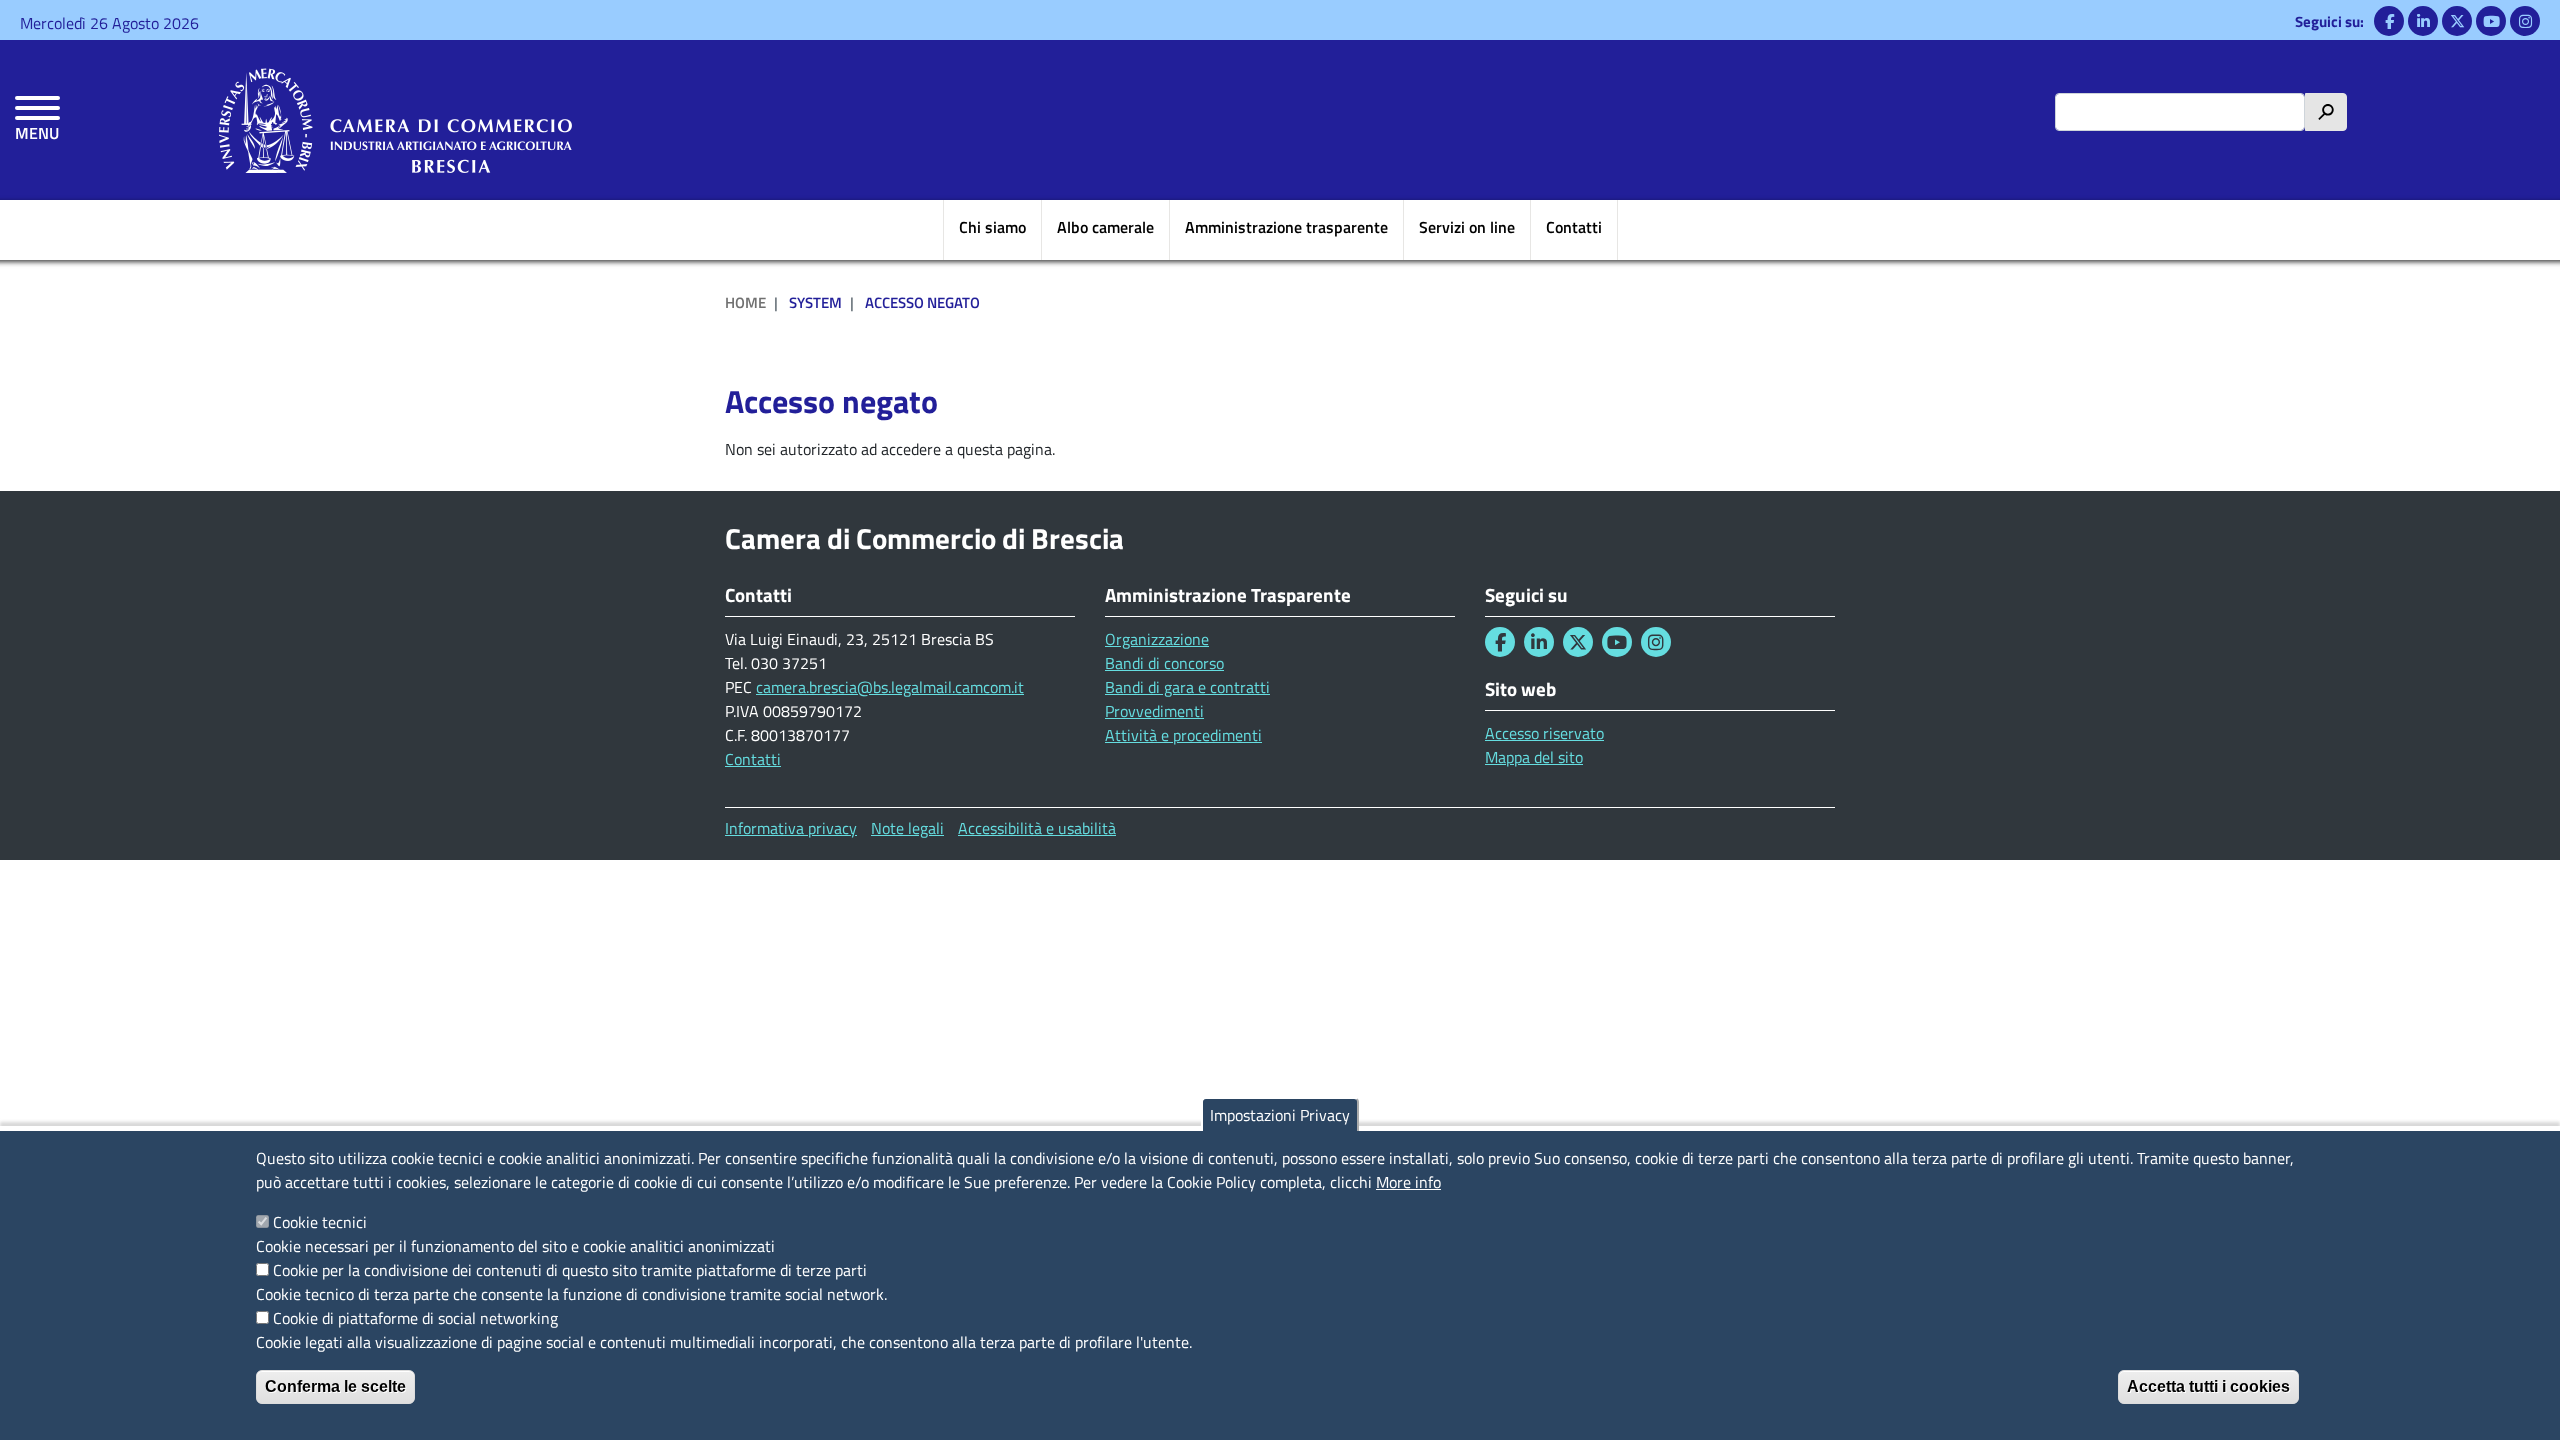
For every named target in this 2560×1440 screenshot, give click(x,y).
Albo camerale (1105, 227)
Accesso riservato (1544, 733)
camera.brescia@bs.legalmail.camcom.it (890, 687)
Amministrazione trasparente (1286, 227)
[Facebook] (2389, 21)
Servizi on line (1467, 227)
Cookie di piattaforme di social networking (415, 1318)
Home (745, 302)
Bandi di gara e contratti (1187, 687)
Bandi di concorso (1164, 663)
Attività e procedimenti (1183, 735)
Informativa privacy (791, 828)
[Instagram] (2525, 21)
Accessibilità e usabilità (1037, 828)
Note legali (907, 828)
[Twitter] (2457, 21)
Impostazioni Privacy (1280, 1115)
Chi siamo (992, 227)
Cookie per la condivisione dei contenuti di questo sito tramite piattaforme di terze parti (570, 1270)
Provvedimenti (1154, 711)
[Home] (395, 120)
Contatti (1574, 227)
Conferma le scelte (335, 1386)
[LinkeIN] (2423, 21)
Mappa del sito (1534, 757)
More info (1408, 1182)
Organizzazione (1157, 639)
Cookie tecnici (320, 1222)
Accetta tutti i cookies (2208, 1386)
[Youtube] (2491, 21)
